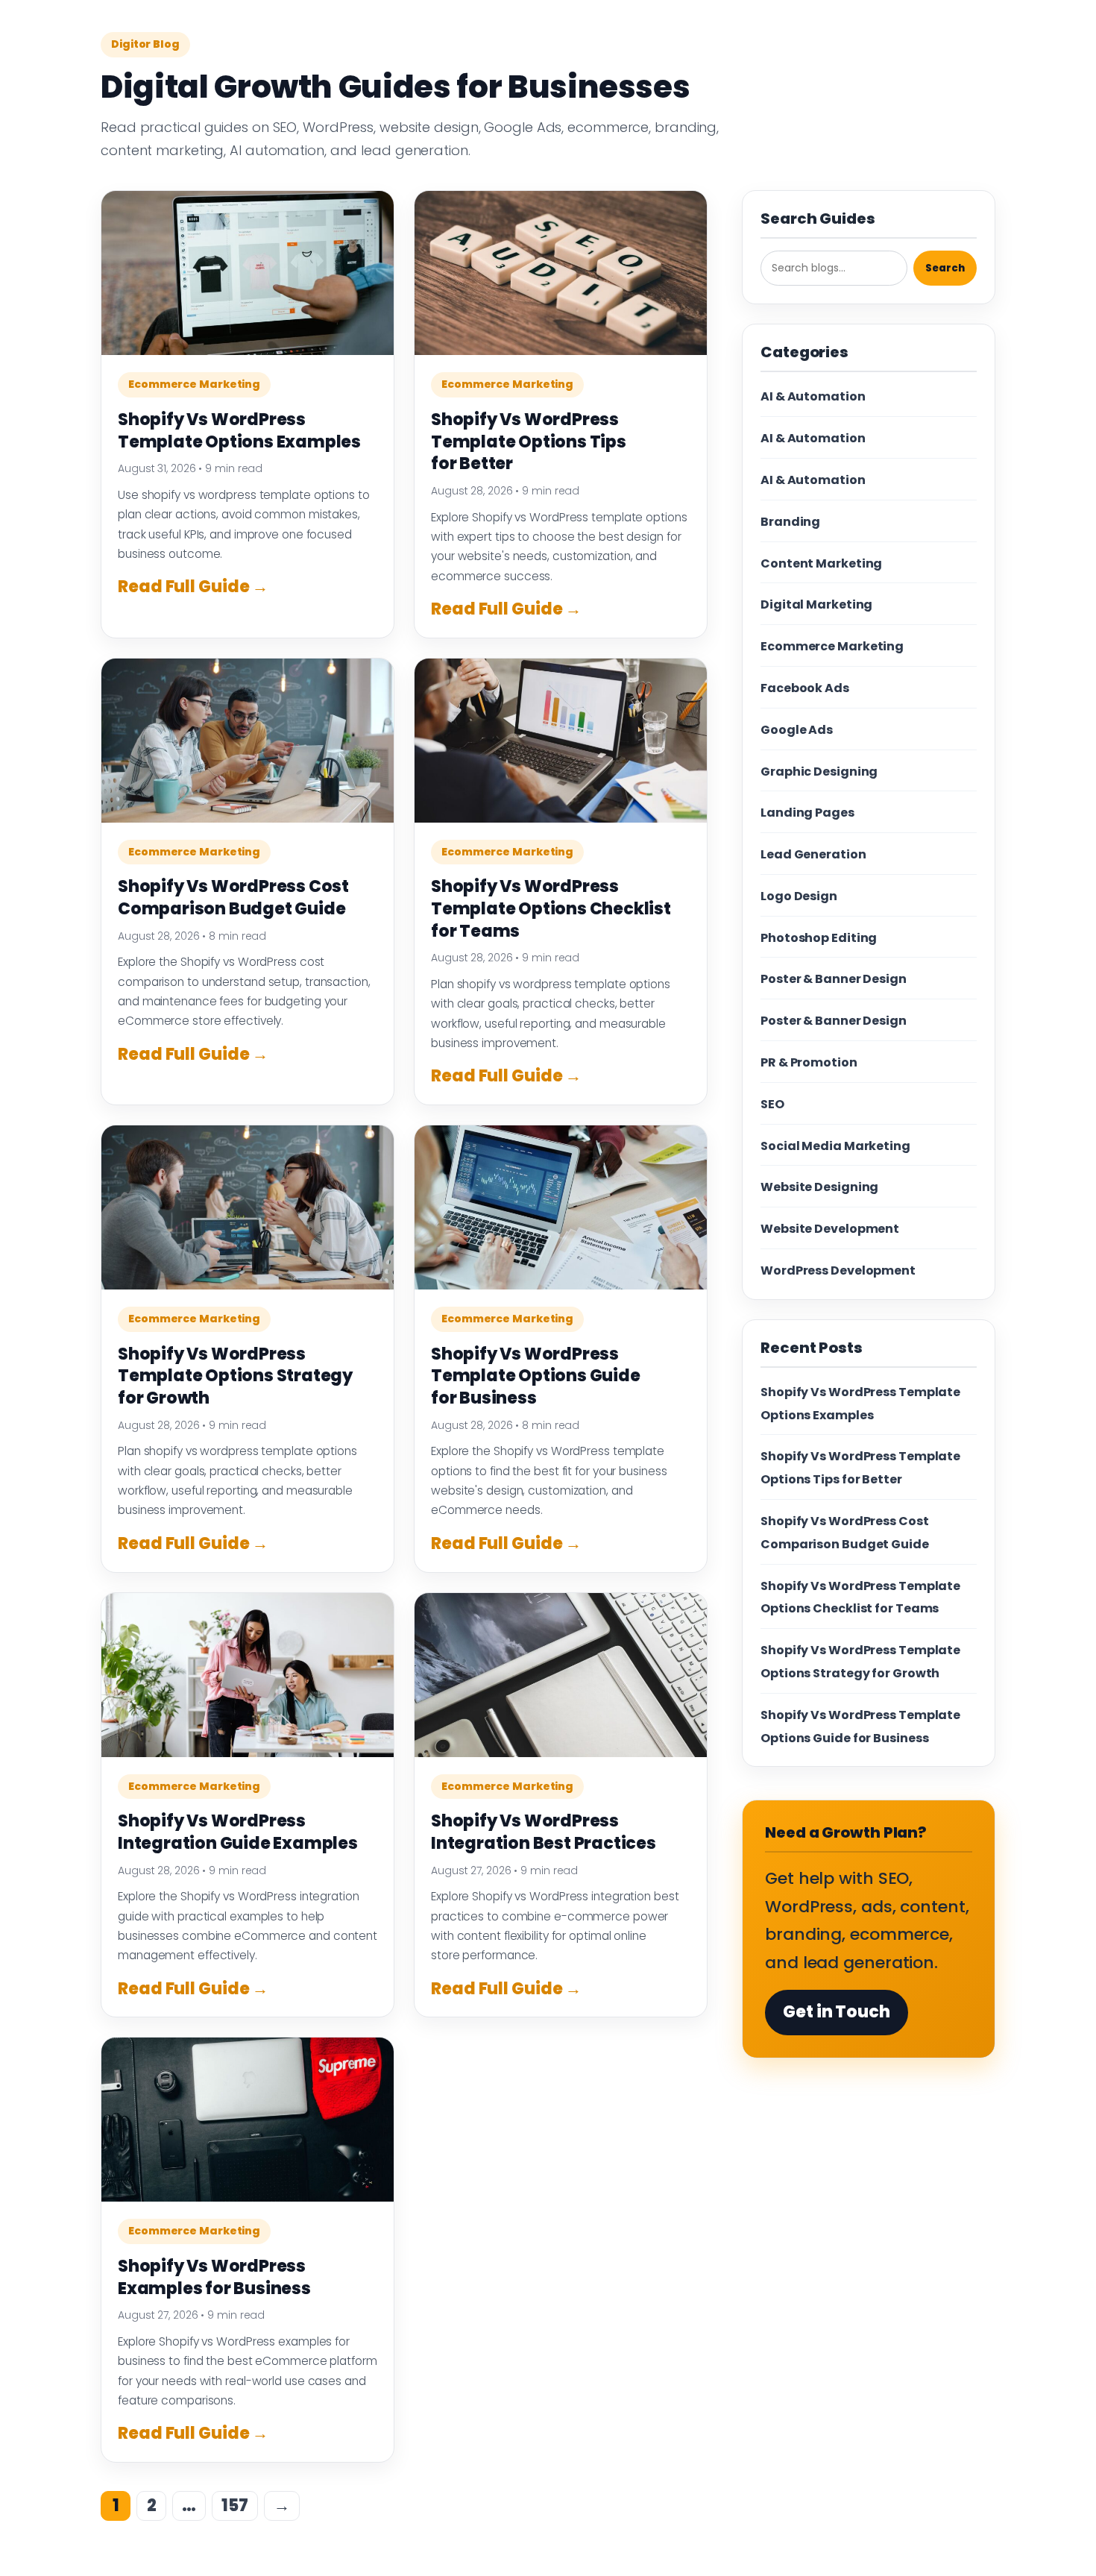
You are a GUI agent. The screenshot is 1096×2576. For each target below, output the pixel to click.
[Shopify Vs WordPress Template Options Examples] (248, 273)
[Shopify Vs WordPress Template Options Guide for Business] (561, 1207)
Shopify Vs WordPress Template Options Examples (239, 431)
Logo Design (799, 896)
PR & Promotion (809, 1062)
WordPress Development (838, 1270)
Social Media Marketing (835, 1146)
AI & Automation (813, 396)
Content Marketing (821, 563)
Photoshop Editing (819, 938)
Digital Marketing (816, 604)
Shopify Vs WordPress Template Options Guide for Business (536, 1376)
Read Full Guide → (193, 587)
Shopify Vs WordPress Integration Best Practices (544, 1832)
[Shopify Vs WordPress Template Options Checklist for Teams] (561, 741)
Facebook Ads (805, 688)
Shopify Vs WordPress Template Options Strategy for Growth (235, 1376)
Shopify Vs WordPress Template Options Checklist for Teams (551, 908)
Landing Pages (807, 813)
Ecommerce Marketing (194, 384)
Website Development (830, 1229)
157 (235, 2506)
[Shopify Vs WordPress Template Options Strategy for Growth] (248, 1207)
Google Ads (797, 730)
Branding (790, 522)
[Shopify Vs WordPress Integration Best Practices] (561, 1675)
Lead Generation (813, 854)
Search (945, 268)
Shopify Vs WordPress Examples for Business (214, 2277)
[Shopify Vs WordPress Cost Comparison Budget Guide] (248, 741)
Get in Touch (837, 2012)
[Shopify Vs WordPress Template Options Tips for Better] (561, 273)
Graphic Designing (819, 772)
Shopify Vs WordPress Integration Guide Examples (238, 1832)
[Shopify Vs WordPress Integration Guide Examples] (248, 1675)
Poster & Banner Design (834, 979)
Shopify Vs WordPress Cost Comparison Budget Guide (233, 898)
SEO (772, 1104)
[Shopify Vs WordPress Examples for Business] (248, 2120)
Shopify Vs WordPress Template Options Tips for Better (529, 442)
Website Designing (819, 1187)
